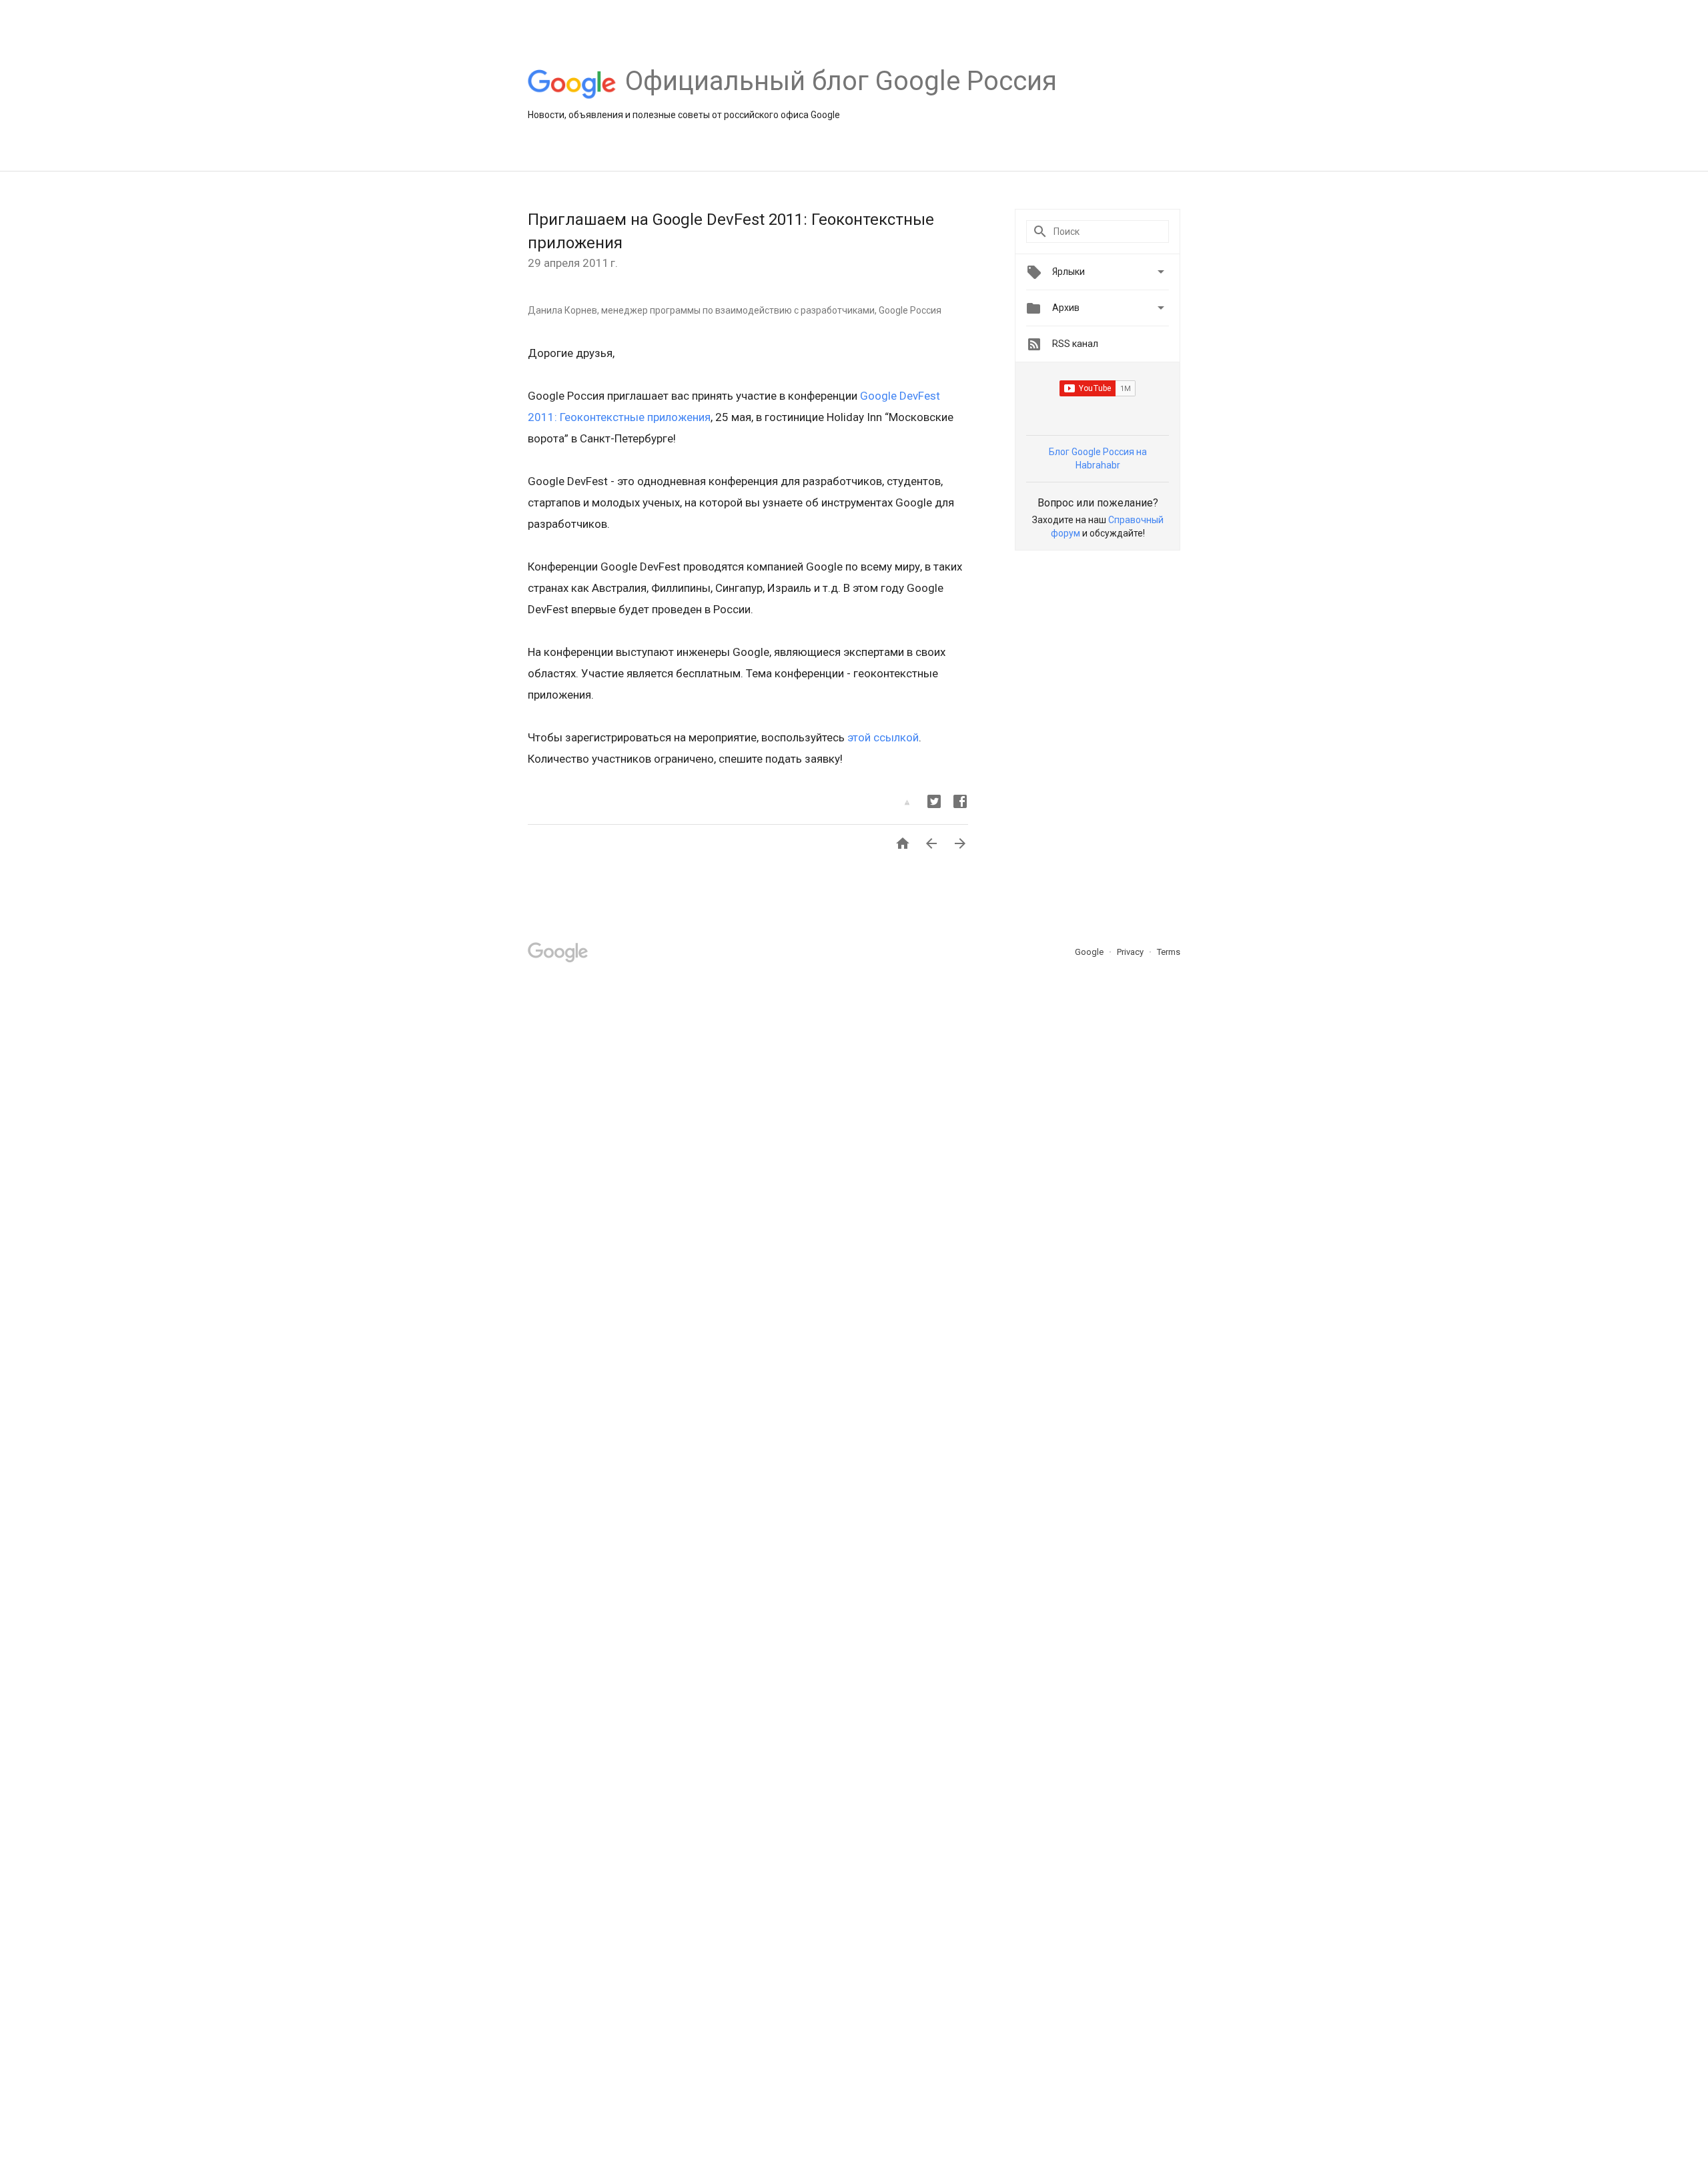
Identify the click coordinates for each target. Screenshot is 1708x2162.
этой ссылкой (883, 737)
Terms (1169, 952)
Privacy (1131, 952)
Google (1090, 952)
